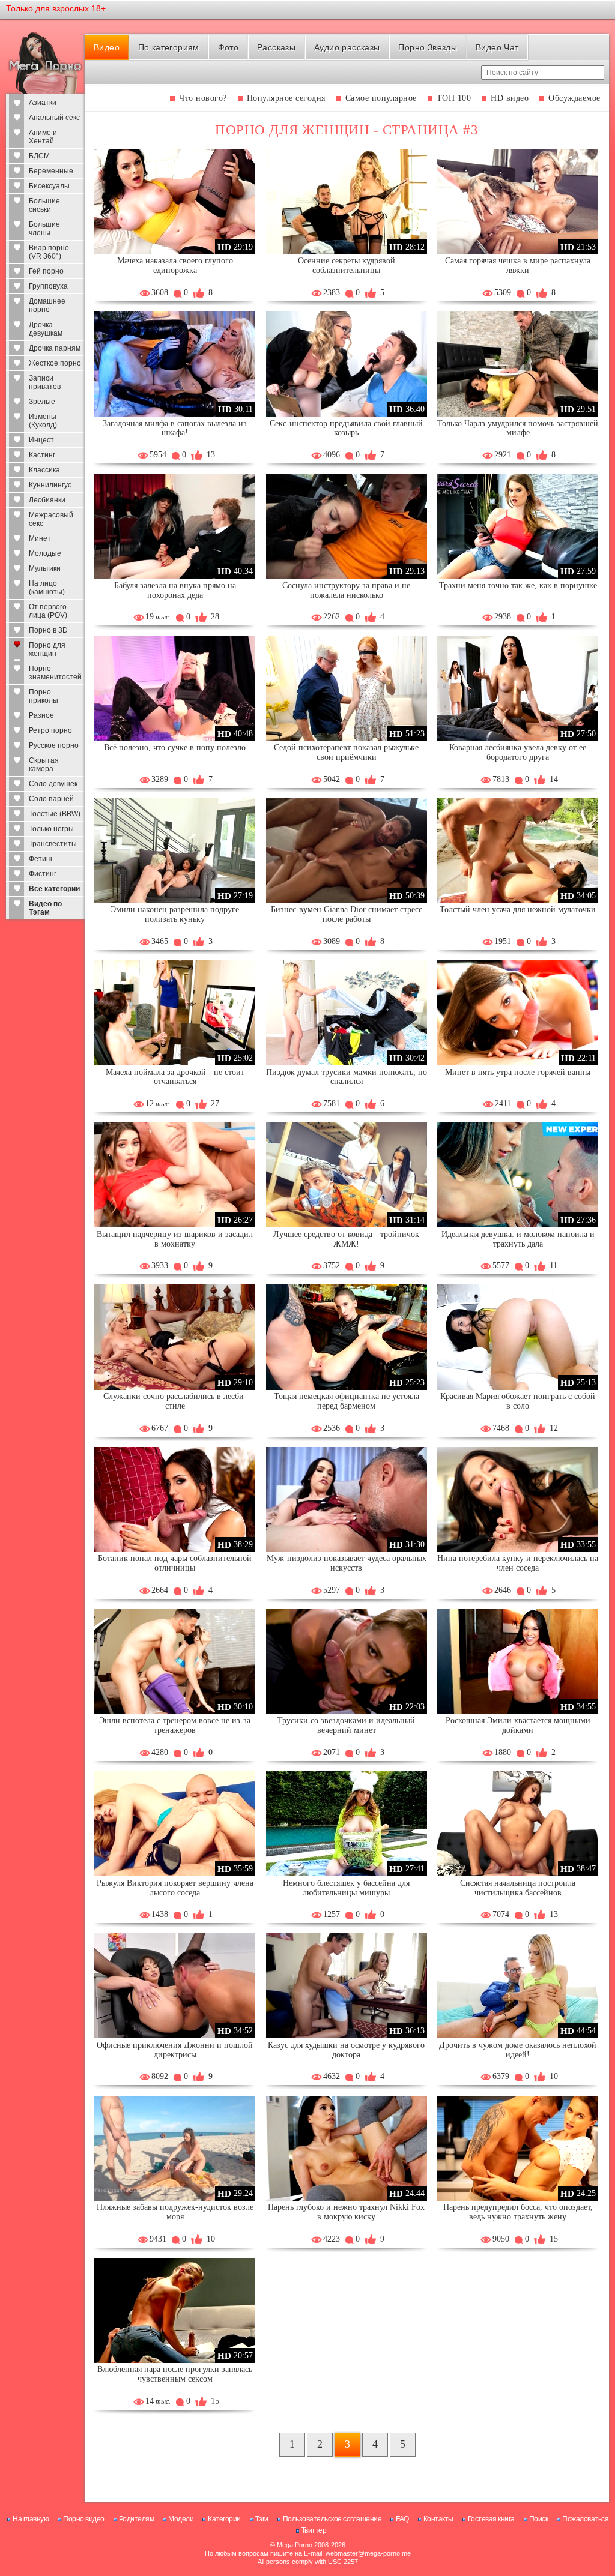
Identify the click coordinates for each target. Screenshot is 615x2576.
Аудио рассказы (347, 47)
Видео (107, 47)
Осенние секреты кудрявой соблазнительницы (347, 266)
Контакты (438, 2519)
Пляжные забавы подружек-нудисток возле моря (175, 2212)
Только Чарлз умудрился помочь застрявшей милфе (518, 428)
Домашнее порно (47, 305)
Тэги (262, 2519)
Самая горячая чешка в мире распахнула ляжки (518, 266)
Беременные (51, 171)
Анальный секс (54, 118)
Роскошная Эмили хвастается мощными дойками (518, 1725)
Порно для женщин (47, 649)
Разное (41, 715)
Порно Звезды (428, 47)
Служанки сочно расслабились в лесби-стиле (175, 1401)
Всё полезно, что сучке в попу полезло (175, 748)
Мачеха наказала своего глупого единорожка (175, 266)
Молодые (45, 553)
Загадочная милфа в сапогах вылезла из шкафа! (175, 428)
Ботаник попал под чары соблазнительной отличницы (175, 1563)
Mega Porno (295, 2545)
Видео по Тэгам (45, 908)
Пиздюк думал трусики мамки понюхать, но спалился (347, 1077)
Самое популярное (381, 98)
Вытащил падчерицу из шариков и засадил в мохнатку (175, 1239)
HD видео (510, 98)
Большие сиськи (44, 205)
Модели (181, 2519)
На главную (31, 2519)
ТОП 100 (454, 98)
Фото (229, 47)
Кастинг (42, 455)
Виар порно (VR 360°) (49, 252)
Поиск (539, 2519)
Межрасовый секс (51, 519)
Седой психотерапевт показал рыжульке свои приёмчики (346, 752)
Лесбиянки (47, 500)
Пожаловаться (585, 2519)
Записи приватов (45, 382)
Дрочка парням (55, 348)
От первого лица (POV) (48, 611)
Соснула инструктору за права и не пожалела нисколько (346, 590)
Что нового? (203, 98)
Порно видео (84, 2519)
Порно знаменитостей (55, 673)
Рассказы (276, 47)
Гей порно (46, 271)
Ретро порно (50, 730)
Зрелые (42, 402)
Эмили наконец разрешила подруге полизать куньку (175, 914)
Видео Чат (497, 47)
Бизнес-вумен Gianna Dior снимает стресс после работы (347, 914)
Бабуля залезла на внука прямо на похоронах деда (175, 590)
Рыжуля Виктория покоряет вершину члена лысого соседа (175, 1888)
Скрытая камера (44, 765)
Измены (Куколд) (43, 421)
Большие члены (44, 229)
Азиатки (43, 103)
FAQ (402, 2519)
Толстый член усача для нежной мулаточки (518, 910)
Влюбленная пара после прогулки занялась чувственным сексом (175, 2374)
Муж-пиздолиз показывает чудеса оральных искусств (347, 1563)
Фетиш (41, 859)
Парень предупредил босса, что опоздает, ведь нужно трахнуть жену (518, 2212)
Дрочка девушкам (46, 329)
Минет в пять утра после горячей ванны (518, 1072)
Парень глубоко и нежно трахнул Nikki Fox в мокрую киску (346, 2212)
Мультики (45, 568)
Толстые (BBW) (55, 814)
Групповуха (48, 286)
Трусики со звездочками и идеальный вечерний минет (346, 1725)
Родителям (137, 2519)
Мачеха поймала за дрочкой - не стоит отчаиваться (175, 1077)
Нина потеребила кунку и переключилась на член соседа (518, 1563)
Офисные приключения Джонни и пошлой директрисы (175, 2050)
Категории (224, 2519)
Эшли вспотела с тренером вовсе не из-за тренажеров (175, 1725)
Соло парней (51, 799)
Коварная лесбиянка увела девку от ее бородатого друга (518, 752)
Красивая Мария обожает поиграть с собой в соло (518, 1401)
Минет (40, 538)
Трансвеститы (53, 844)
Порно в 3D (48, 630)
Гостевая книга (491, 2519)
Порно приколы (44, 696)
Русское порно (54, 745)
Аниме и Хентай (43, 137)
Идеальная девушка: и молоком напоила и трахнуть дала (518, 1239)
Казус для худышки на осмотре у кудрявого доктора (346, 2050)
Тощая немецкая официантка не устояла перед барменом (347, 1401)
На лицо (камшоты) (47, 588)
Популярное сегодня (286, 98)
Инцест (41, 440)
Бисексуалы (49, 186)
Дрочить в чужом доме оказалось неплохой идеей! (518, 2050)
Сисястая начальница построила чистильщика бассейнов (518, 1888)
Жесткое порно (55, 363)
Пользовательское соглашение (332, 2519)
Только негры (51, 829)
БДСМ (39, 156)
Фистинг (43, 874)
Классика (44, 470)
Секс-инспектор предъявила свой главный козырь (346, 428)
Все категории (54, 889)
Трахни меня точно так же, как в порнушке (518, 585)
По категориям (169, 47)
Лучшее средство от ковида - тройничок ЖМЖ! (346, 1239)
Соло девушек (53, 784)
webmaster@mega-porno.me (368, 2553)
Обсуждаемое (574, 98)
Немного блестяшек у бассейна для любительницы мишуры (346, 1888)
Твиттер (314, 2530)
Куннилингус (50, 485)
